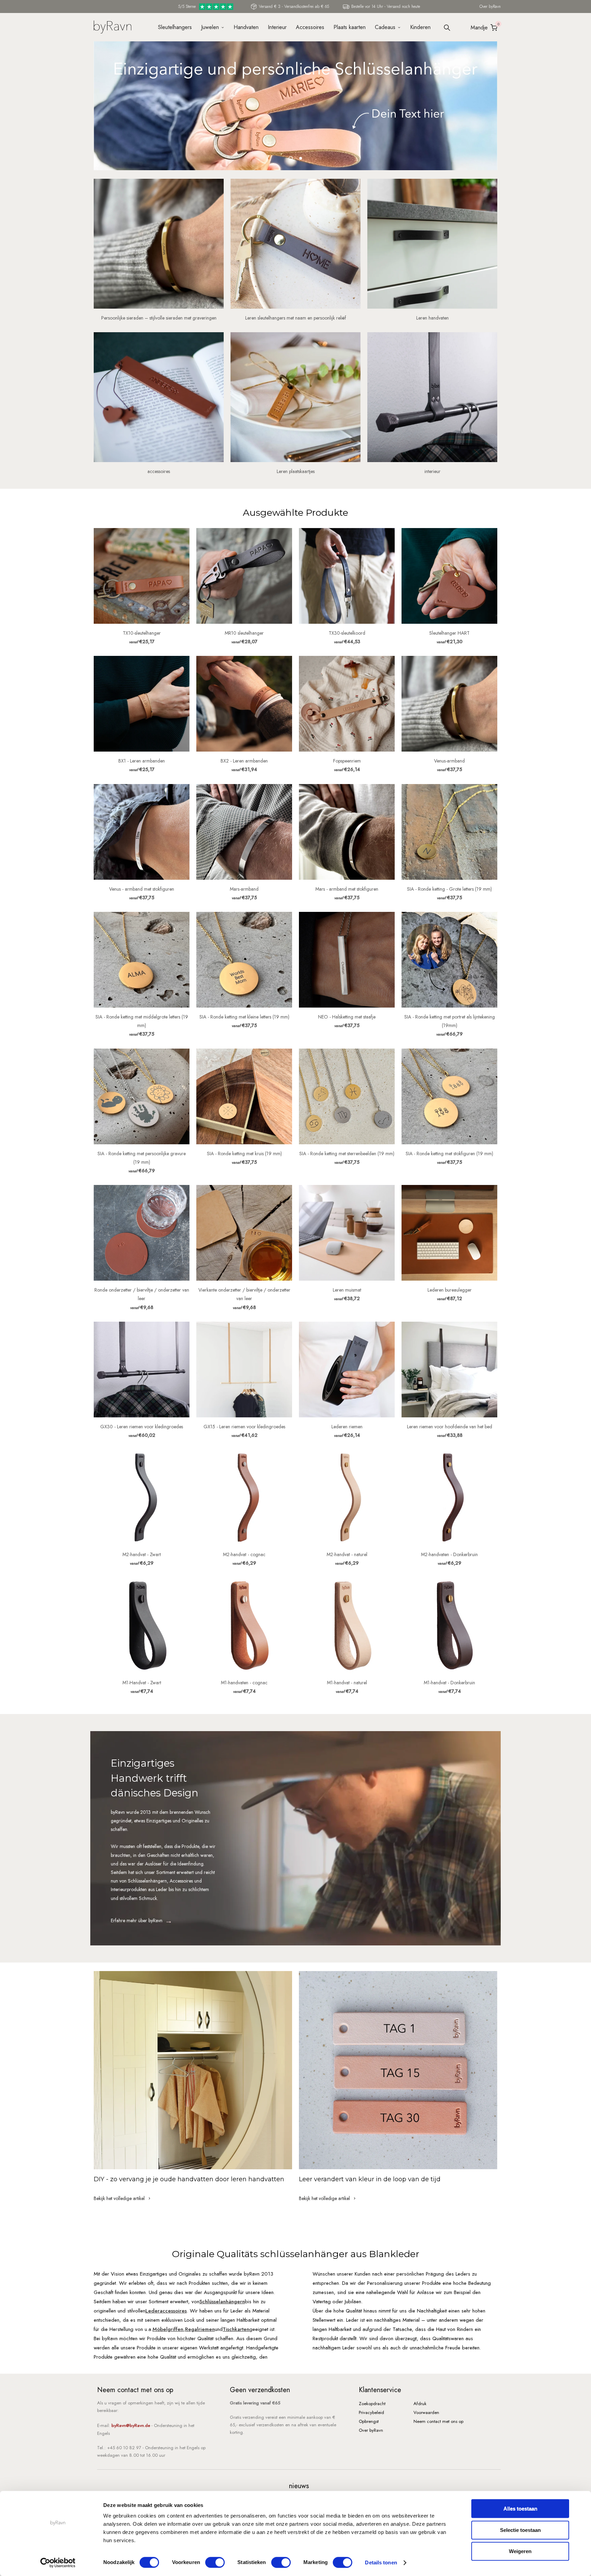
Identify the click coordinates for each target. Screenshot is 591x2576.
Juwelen (210, 27)
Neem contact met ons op (438, 2421)
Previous (95, 110)
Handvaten (246, 27)
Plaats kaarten (350, 27)
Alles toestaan (520, 2508)
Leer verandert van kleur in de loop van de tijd (370, 2179)
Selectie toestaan (520, 2530)
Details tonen (381, 2562)
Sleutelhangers (175, 27)
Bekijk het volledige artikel (120, 2198)
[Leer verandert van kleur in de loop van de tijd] (398, 2070)
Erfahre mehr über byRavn (137, 1920)
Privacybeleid (371, 2412)
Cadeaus (385, 27)
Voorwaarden (426, 2412)
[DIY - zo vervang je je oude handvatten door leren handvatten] (193, 2070)
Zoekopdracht (372, 2404)
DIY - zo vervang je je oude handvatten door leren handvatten (189, 2179)
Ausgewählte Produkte (295, 512)
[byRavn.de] (113, 26)
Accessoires (310, 27)
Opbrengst (369, 2421)
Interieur (277, 27)
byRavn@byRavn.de (131, 2425)
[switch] (215, 2562)
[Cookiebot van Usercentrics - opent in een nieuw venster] (58, 2563)
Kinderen (420, 27)
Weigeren (520, 2551)
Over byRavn (490, 6)
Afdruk (420, 2404)
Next (496, 110)
